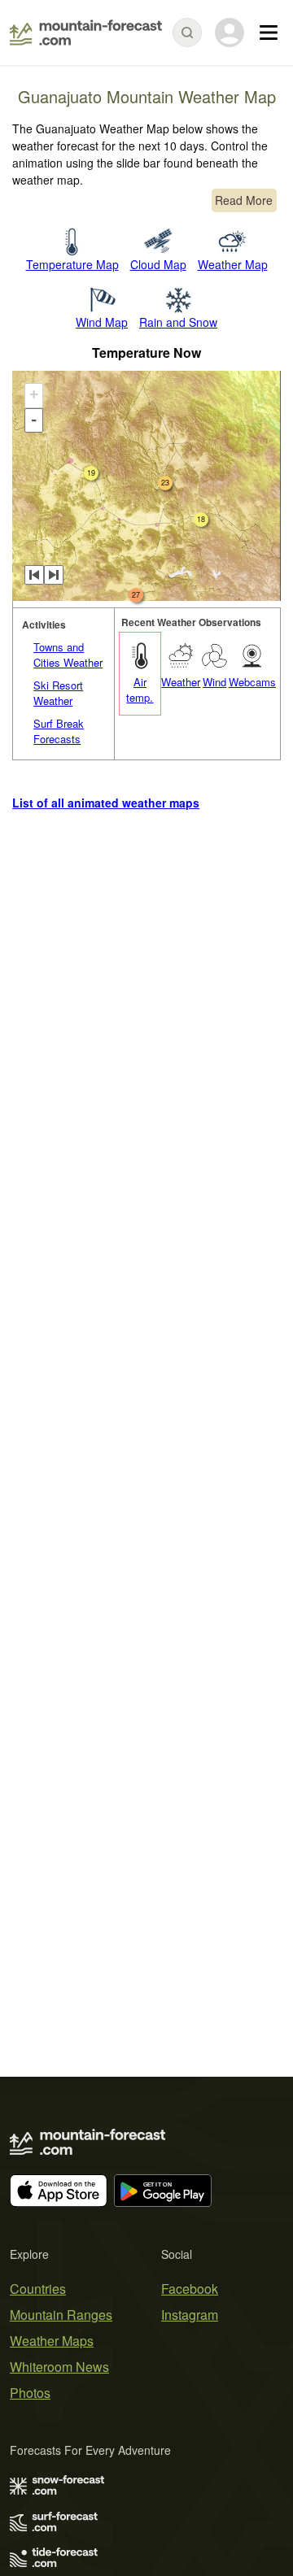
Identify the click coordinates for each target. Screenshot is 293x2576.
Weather (181, 682)
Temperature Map (72, 264)
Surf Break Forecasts (59, 731)
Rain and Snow (178, 322)
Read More (244, 200)
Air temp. (140, 690)
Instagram (190, 2315)
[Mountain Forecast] (86, 33)
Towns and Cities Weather (68, 655)
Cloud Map (158, 264)
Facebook (190, 2289)
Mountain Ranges (61, 2315)
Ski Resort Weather (58, 693)
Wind (214, 682)
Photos (30, 2393)
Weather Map (233, 264)
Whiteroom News (59, 2367)
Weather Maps (52, 2341)
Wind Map (102, 322)
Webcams (252, 682)
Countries (38, 2289)
